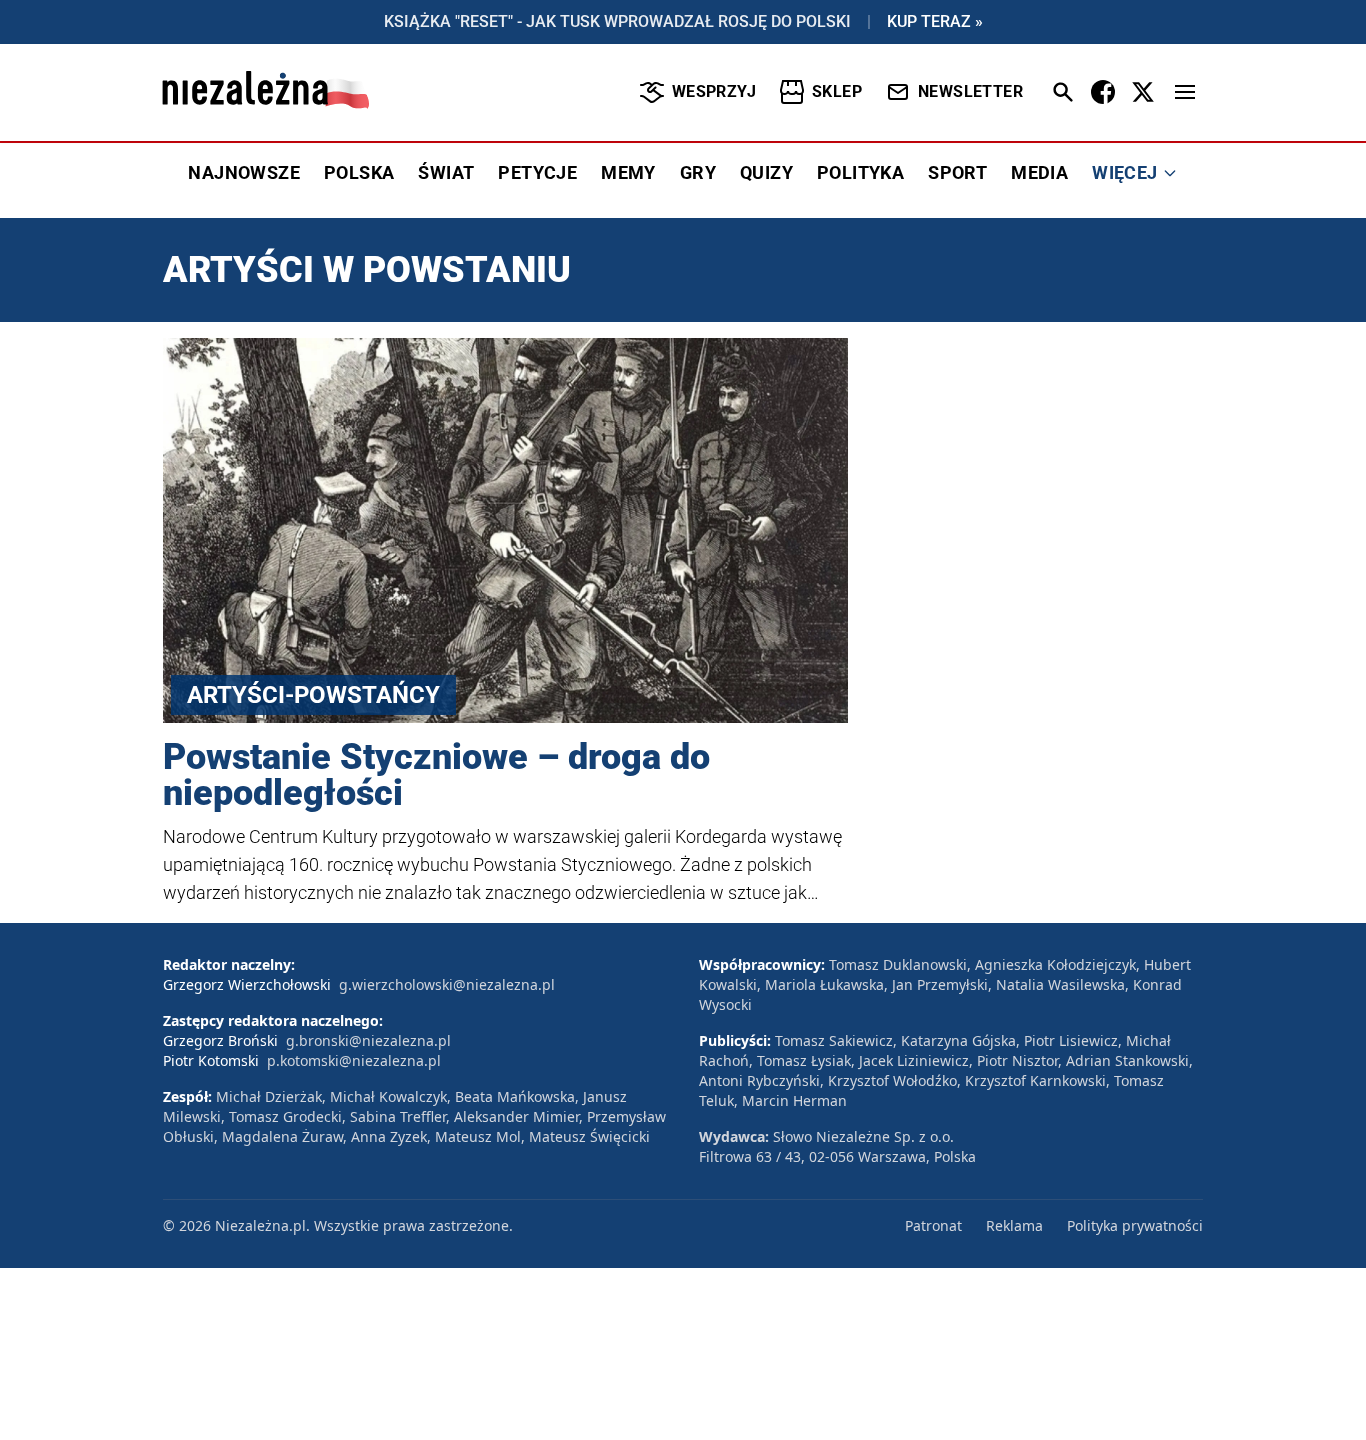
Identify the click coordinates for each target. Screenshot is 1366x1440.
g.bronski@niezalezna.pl (368, 1040)
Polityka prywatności (1135, 1225)
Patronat (933, 1225)
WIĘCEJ (1124, 172)
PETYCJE (537, 172)
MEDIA (1039, 172)
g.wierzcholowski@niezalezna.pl (447, 984)
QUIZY (766, 172)
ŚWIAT (446, 172)
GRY (698, 172)
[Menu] (1185, 92)
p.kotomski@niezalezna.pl (354, 1060)
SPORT (957, 172)
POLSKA (359, 172)
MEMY (628, 172)
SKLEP (837, 91)
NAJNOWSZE (244, 172)
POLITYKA (860, 172)
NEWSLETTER (970, 91)
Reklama (1014, 1225)
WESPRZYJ (714, 91)
